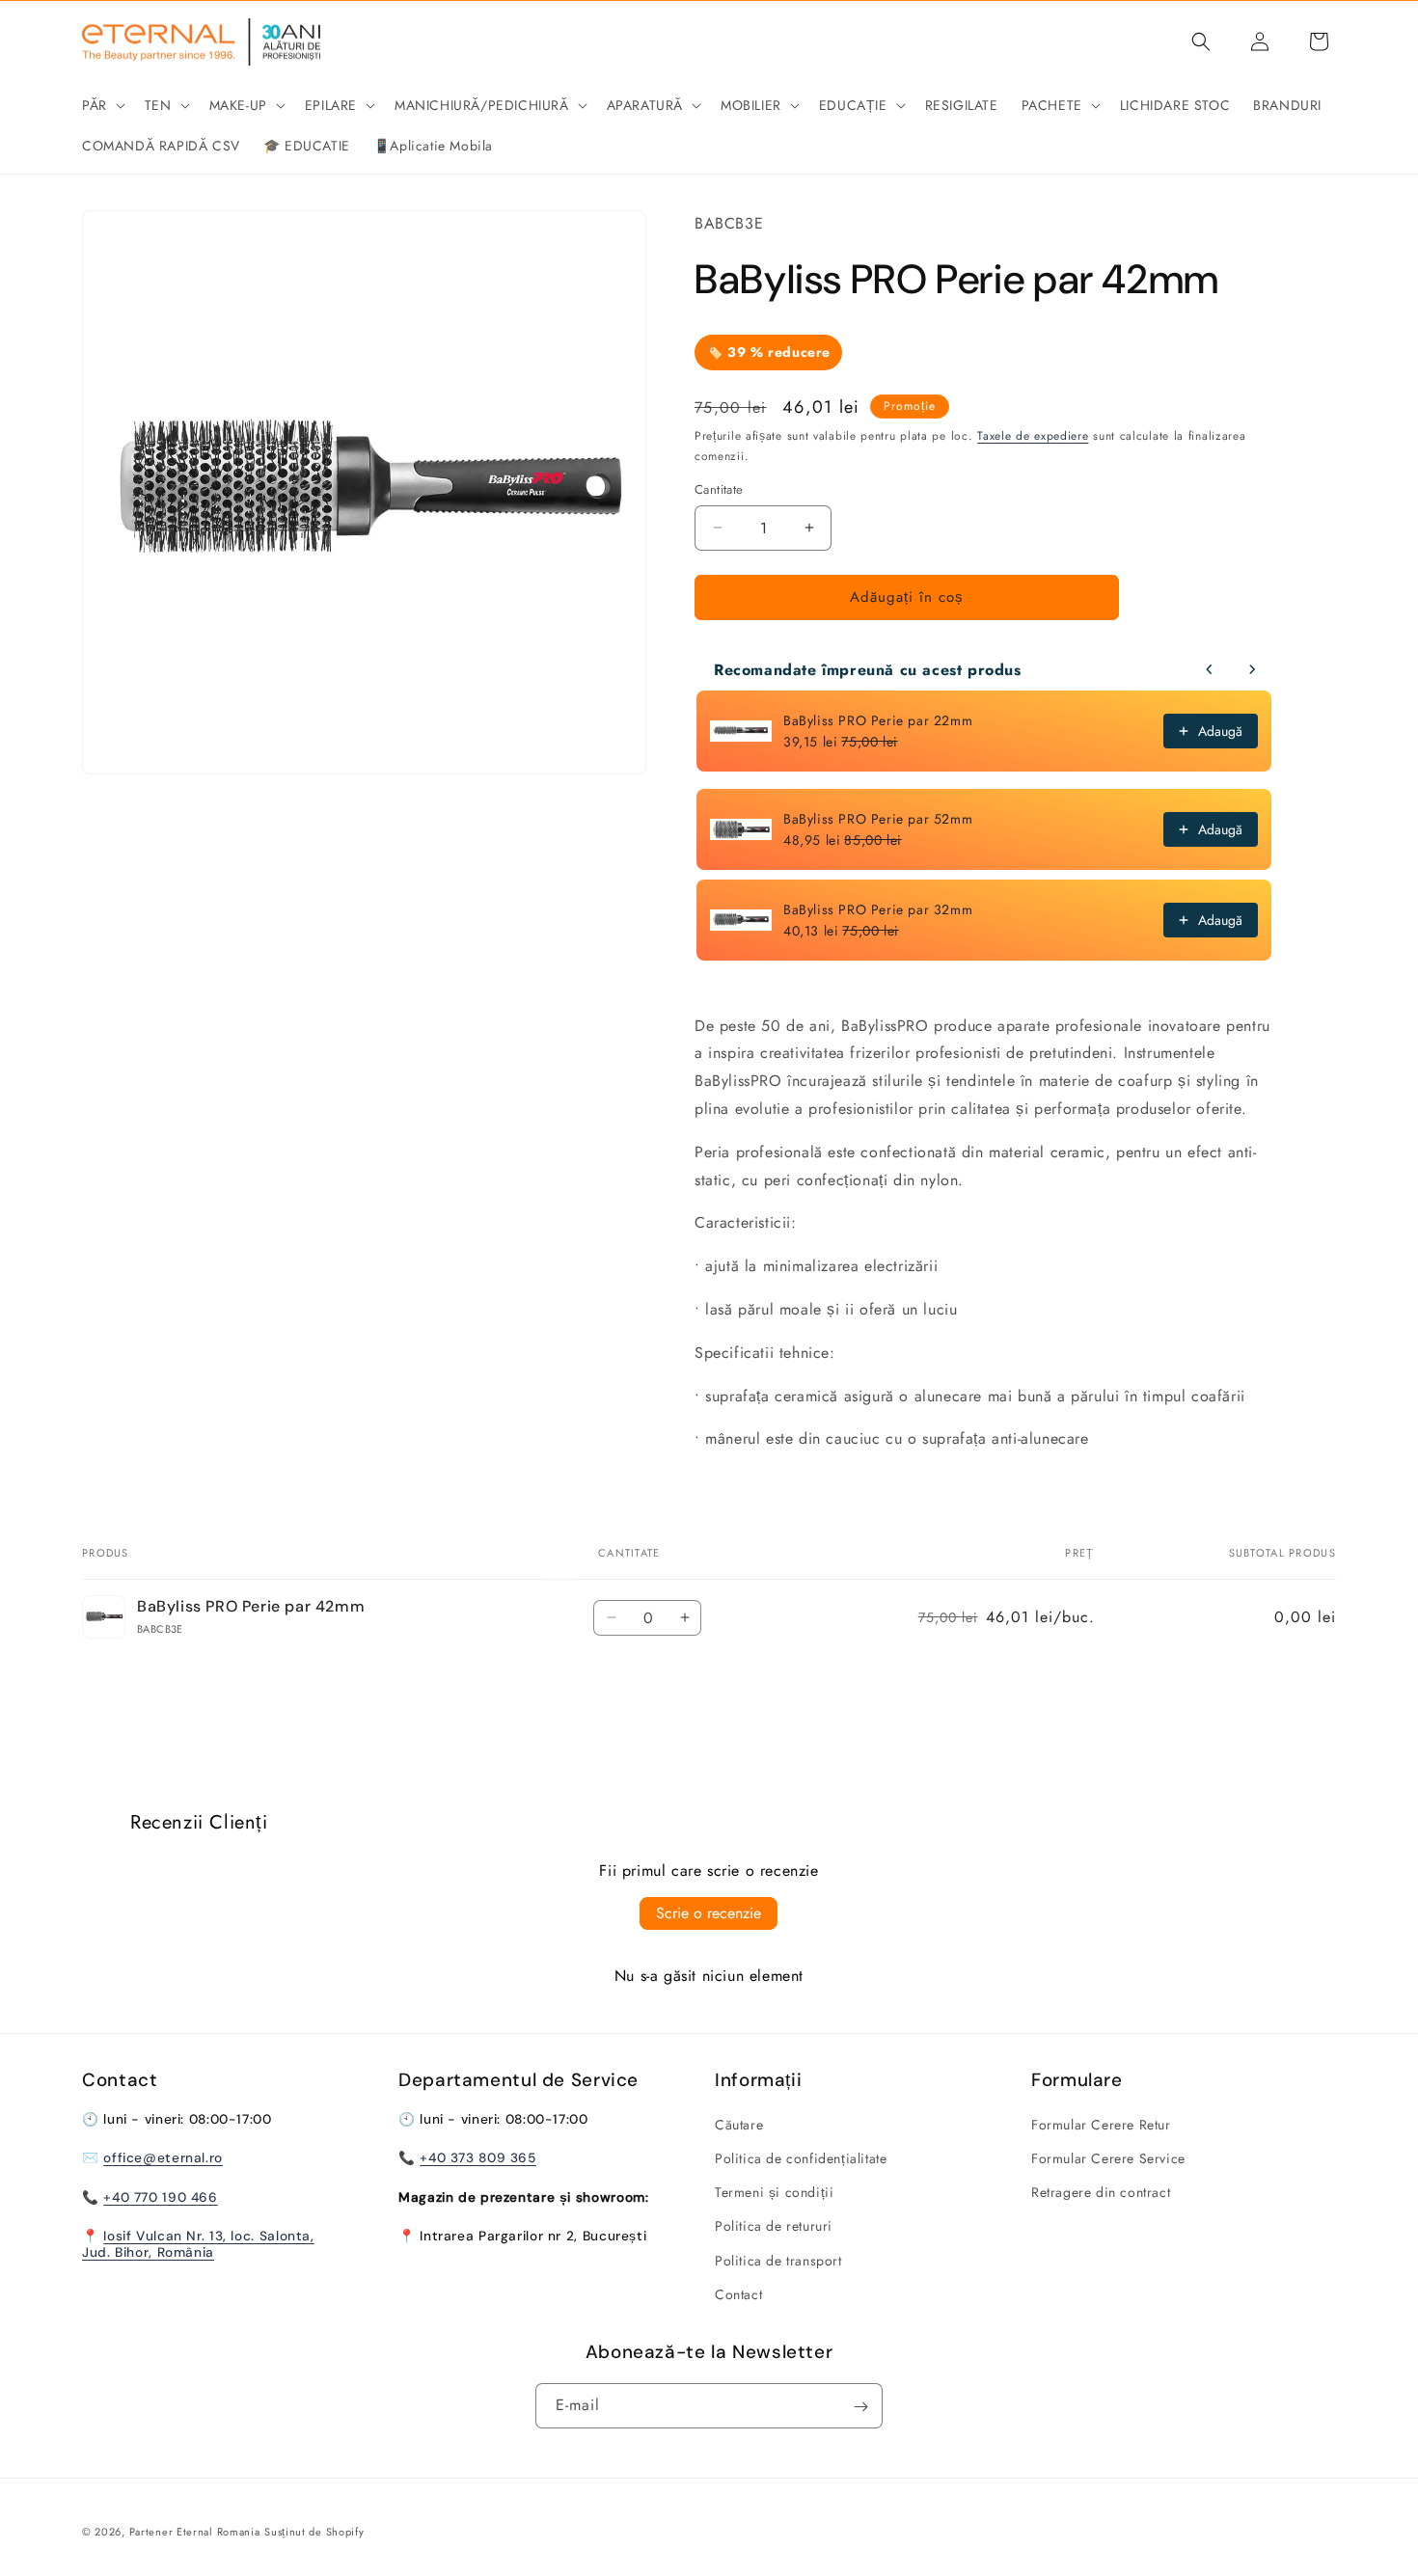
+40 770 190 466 (160, 2197)
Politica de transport (778, 2261)
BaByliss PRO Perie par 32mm (878, 909)
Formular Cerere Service (1108, 2158)
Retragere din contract (1101, 2193)
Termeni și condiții (774, 2193)
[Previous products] (1210, 669)
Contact (738, 2294)
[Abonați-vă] (860, 2407)
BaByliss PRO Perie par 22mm (878, 720)
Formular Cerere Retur (1101, 2125)
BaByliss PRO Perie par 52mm (878, 819)
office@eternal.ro (163, 2158)
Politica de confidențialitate (801, 2158)
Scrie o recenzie (709, 1913)
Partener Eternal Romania (195, 2532)
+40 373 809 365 (477, 2158)
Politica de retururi (774, 2227)
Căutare (739, 2125)
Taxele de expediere (1033, 436)
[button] (102, 105)
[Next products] (1252, 669)
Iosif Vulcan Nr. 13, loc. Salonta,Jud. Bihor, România (198, 2244)
